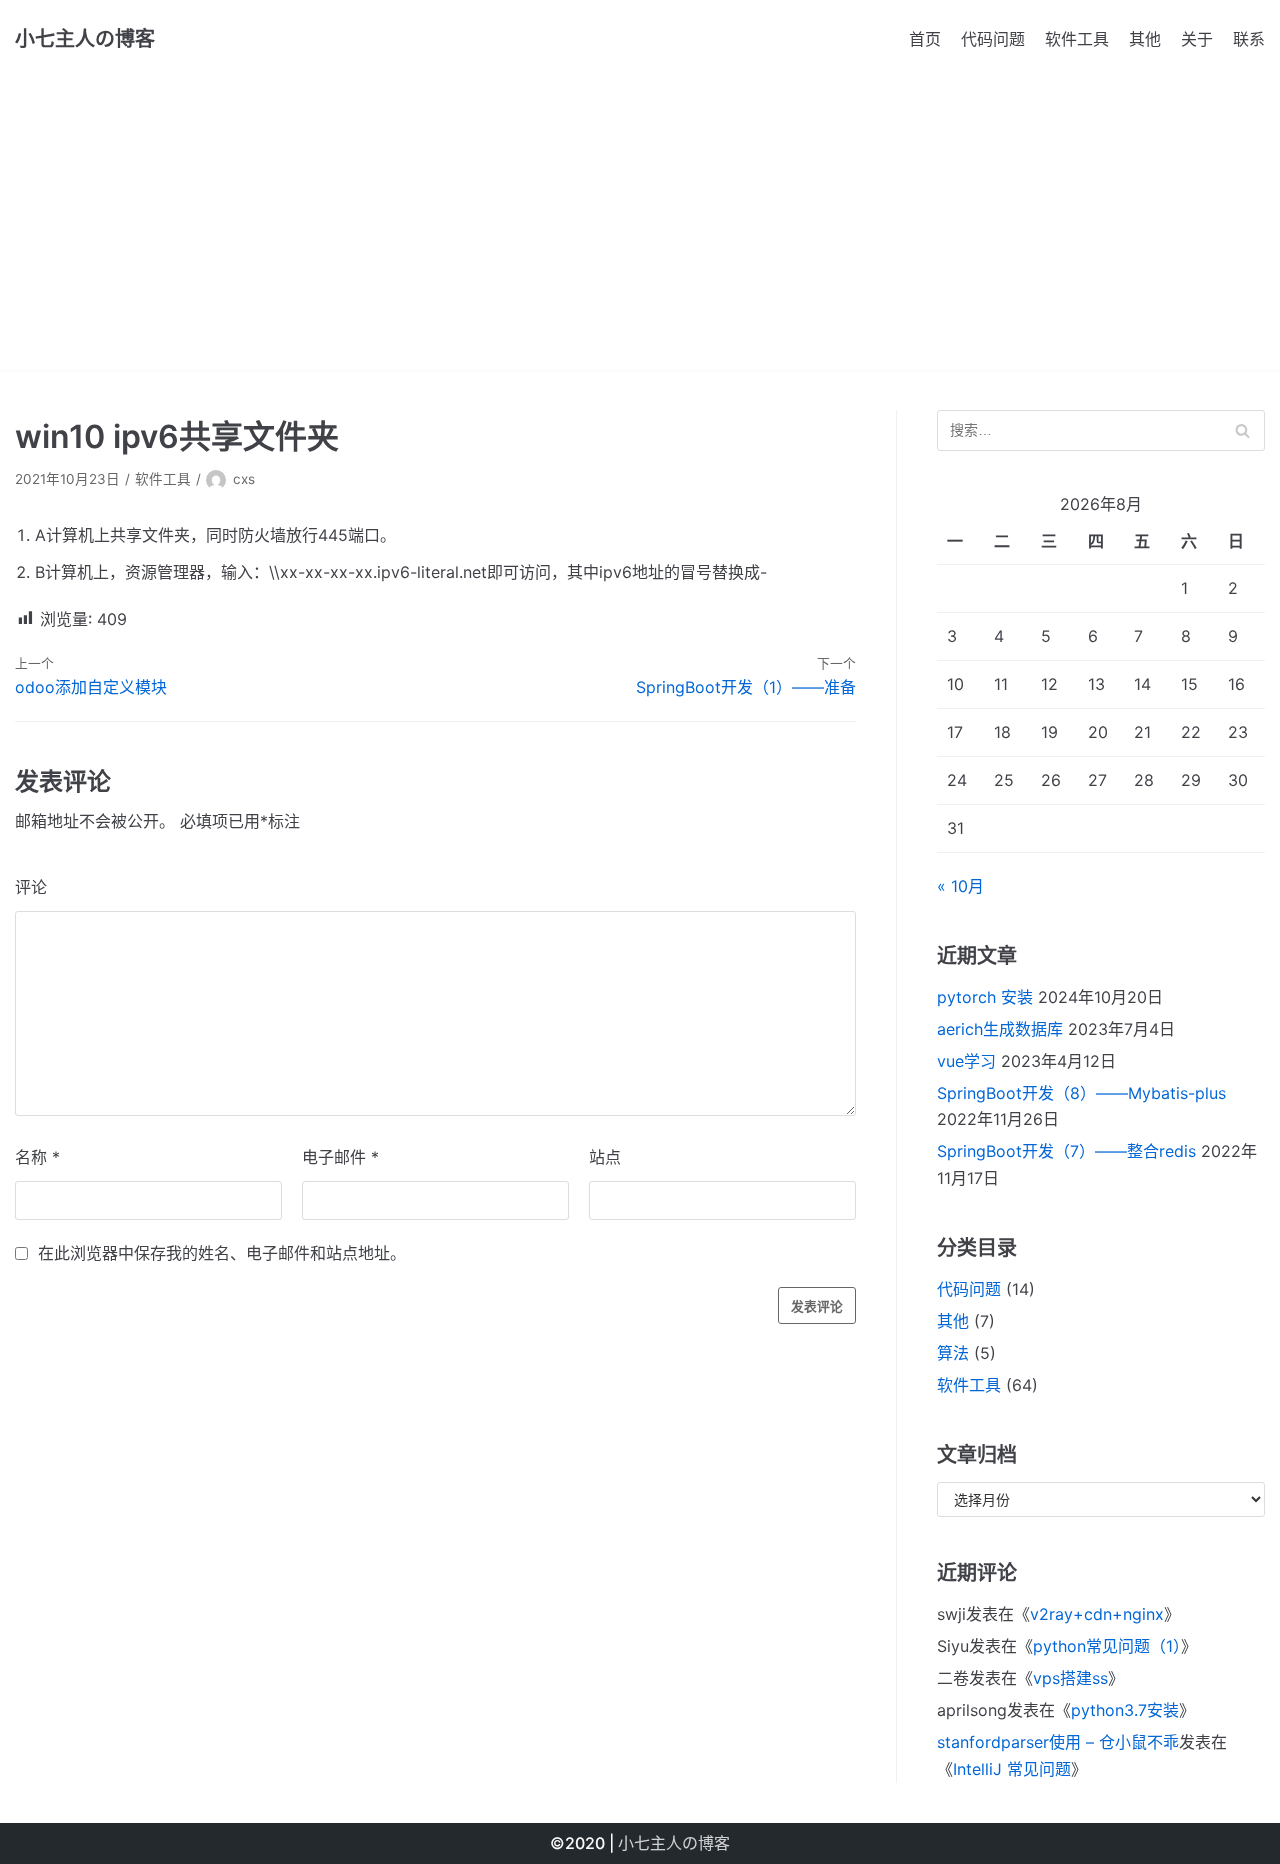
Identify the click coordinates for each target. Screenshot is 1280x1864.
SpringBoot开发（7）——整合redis (1066, 1151)
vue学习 (966, 1061)
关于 (1197, 39)
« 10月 (960, 886)
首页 (925, 39)
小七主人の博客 (674, 1843)
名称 (37, 1157)
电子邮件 (340, 1157)
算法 (953, 1353)
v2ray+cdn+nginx (1097, 1614)
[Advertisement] (640, 230)
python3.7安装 (1125, 1710)
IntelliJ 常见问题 (1012, 1769)
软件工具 (1077, 39)
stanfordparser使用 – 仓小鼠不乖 (1058, 1742)
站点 (605, 1157)
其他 (1145, 39)
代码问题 (993, 39)
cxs (244, 479)
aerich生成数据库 (1000, 1029)
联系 (1249, 39)
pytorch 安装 (985, 997)
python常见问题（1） (1107, 1646)
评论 (31, 887)
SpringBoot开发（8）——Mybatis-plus (1081, 1093)
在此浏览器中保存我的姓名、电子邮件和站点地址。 (222, 1253)
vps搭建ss (1070, 1678)
